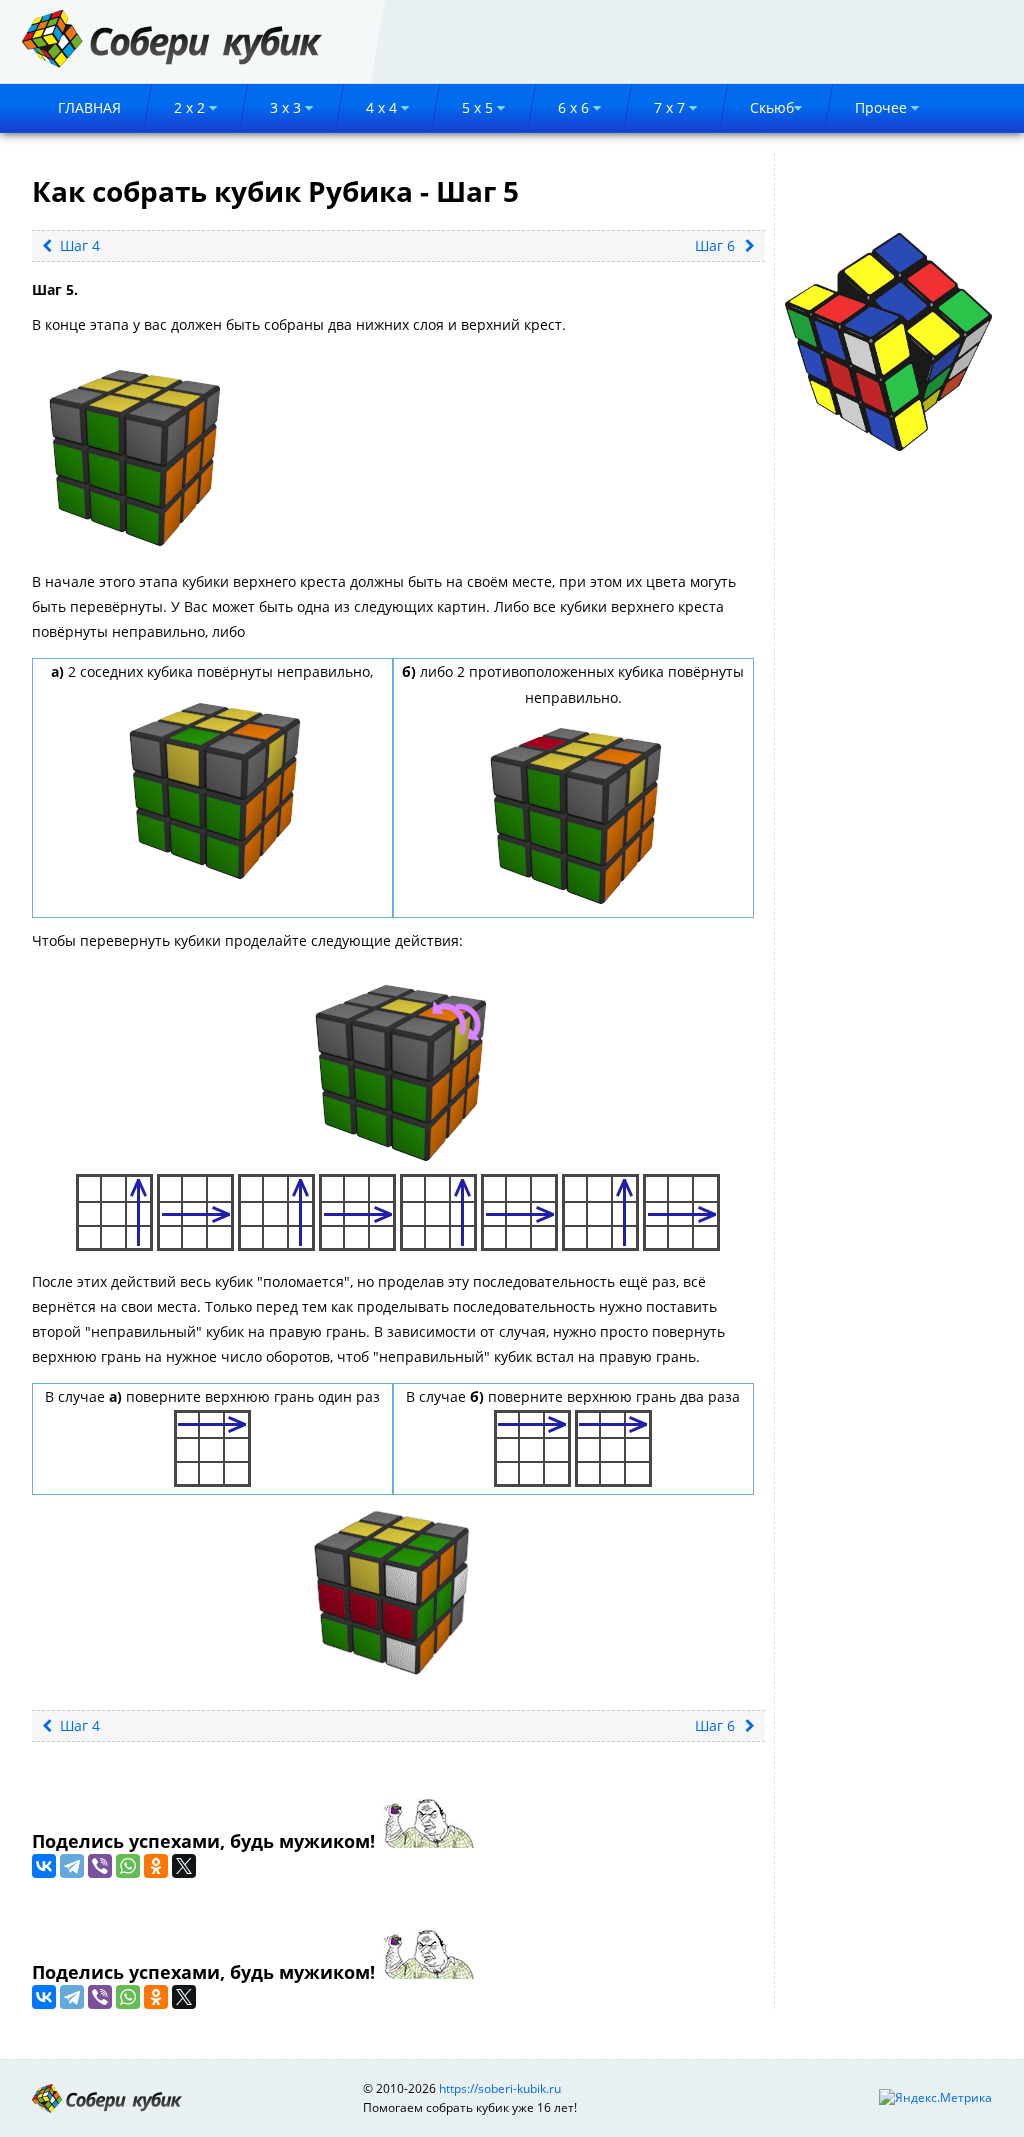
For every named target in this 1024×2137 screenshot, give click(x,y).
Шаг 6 (715, 245)
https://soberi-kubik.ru (500, 2088)
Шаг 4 (78, 245)
